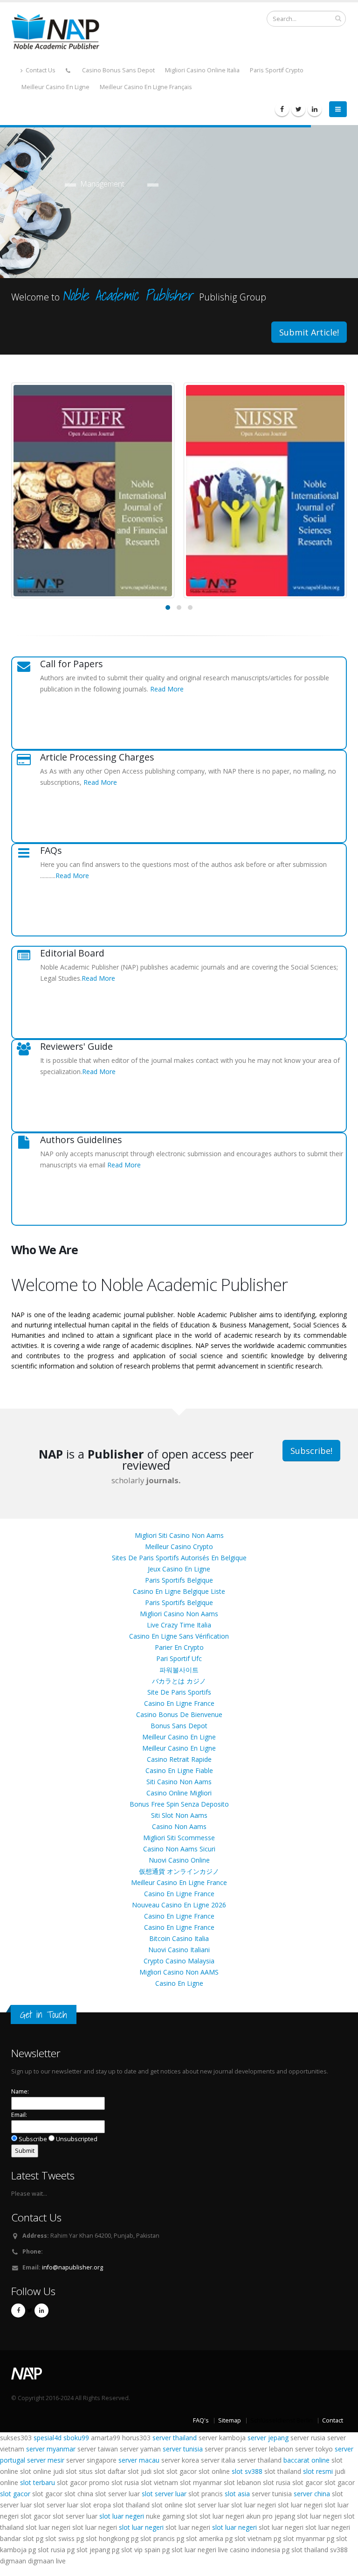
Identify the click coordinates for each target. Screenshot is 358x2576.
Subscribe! (311, 1451)
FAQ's (201, 2420)
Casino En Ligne (179, 1983)
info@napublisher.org (72, 2267)
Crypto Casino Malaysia (179, 1961)
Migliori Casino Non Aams (179, 1614)
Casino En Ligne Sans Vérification (179, 1636)
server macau (139, 2460)
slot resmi (318, 2471)
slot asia (237, 2494)
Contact (333, 2420)
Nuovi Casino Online (179, 1860)
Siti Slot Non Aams (179, 1815)
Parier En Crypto (179, 1647)
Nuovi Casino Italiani (179, 1950)
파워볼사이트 (179, 1670)
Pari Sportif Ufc (179, 1658)
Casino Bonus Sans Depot (118, 70)
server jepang (268, 2438)
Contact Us (40, 70)
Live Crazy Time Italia (179, 1625)
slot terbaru (38, 2482)
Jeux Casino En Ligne (179, 1569)
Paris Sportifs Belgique (179, 1580)
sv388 (254, 2471)
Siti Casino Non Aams (179, 1782)
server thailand (175, 2438)
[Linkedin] (315, 109)
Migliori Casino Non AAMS (179, 1972)
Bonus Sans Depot (179, 1726)
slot (237, 2471)
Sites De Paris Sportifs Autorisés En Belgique (179, 1558)
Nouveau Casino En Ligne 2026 (179, 1905)
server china (312, 2494)
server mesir (46, 2460)
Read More (167, 689)
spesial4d (48, 2438)
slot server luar (164, 2494)
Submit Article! (309, 332)
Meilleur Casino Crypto (179, 1546)
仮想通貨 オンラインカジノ (179, 1871)
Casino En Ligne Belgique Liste (179, 1591)
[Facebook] (282, 109)
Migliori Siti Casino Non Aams (179, 1535)
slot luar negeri (122, 2516)
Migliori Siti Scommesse (179, 1838)
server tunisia (183, 2449)
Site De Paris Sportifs (179, 1692)
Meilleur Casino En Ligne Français (146, 87)
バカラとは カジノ (179, 1681)
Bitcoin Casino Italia (179, 1938)
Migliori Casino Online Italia (202, 70)
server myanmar (51, 2449)
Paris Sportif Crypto (277, 70)
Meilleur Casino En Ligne (55, 87)
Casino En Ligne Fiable (179, 1770)
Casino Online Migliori (179, 1793)
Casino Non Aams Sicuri (179, 1849)
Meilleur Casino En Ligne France (179, 1882)
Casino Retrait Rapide (179, 1759)
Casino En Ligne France (179, 1703)
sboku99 (76, 2438)
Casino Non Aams (179, 1826)
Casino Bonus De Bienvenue (179, 1714)
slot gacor (15, 2494)
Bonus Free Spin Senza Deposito (179, 1804)
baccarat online (306, 2460)
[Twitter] (298, 109)
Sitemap (230, 2420)
